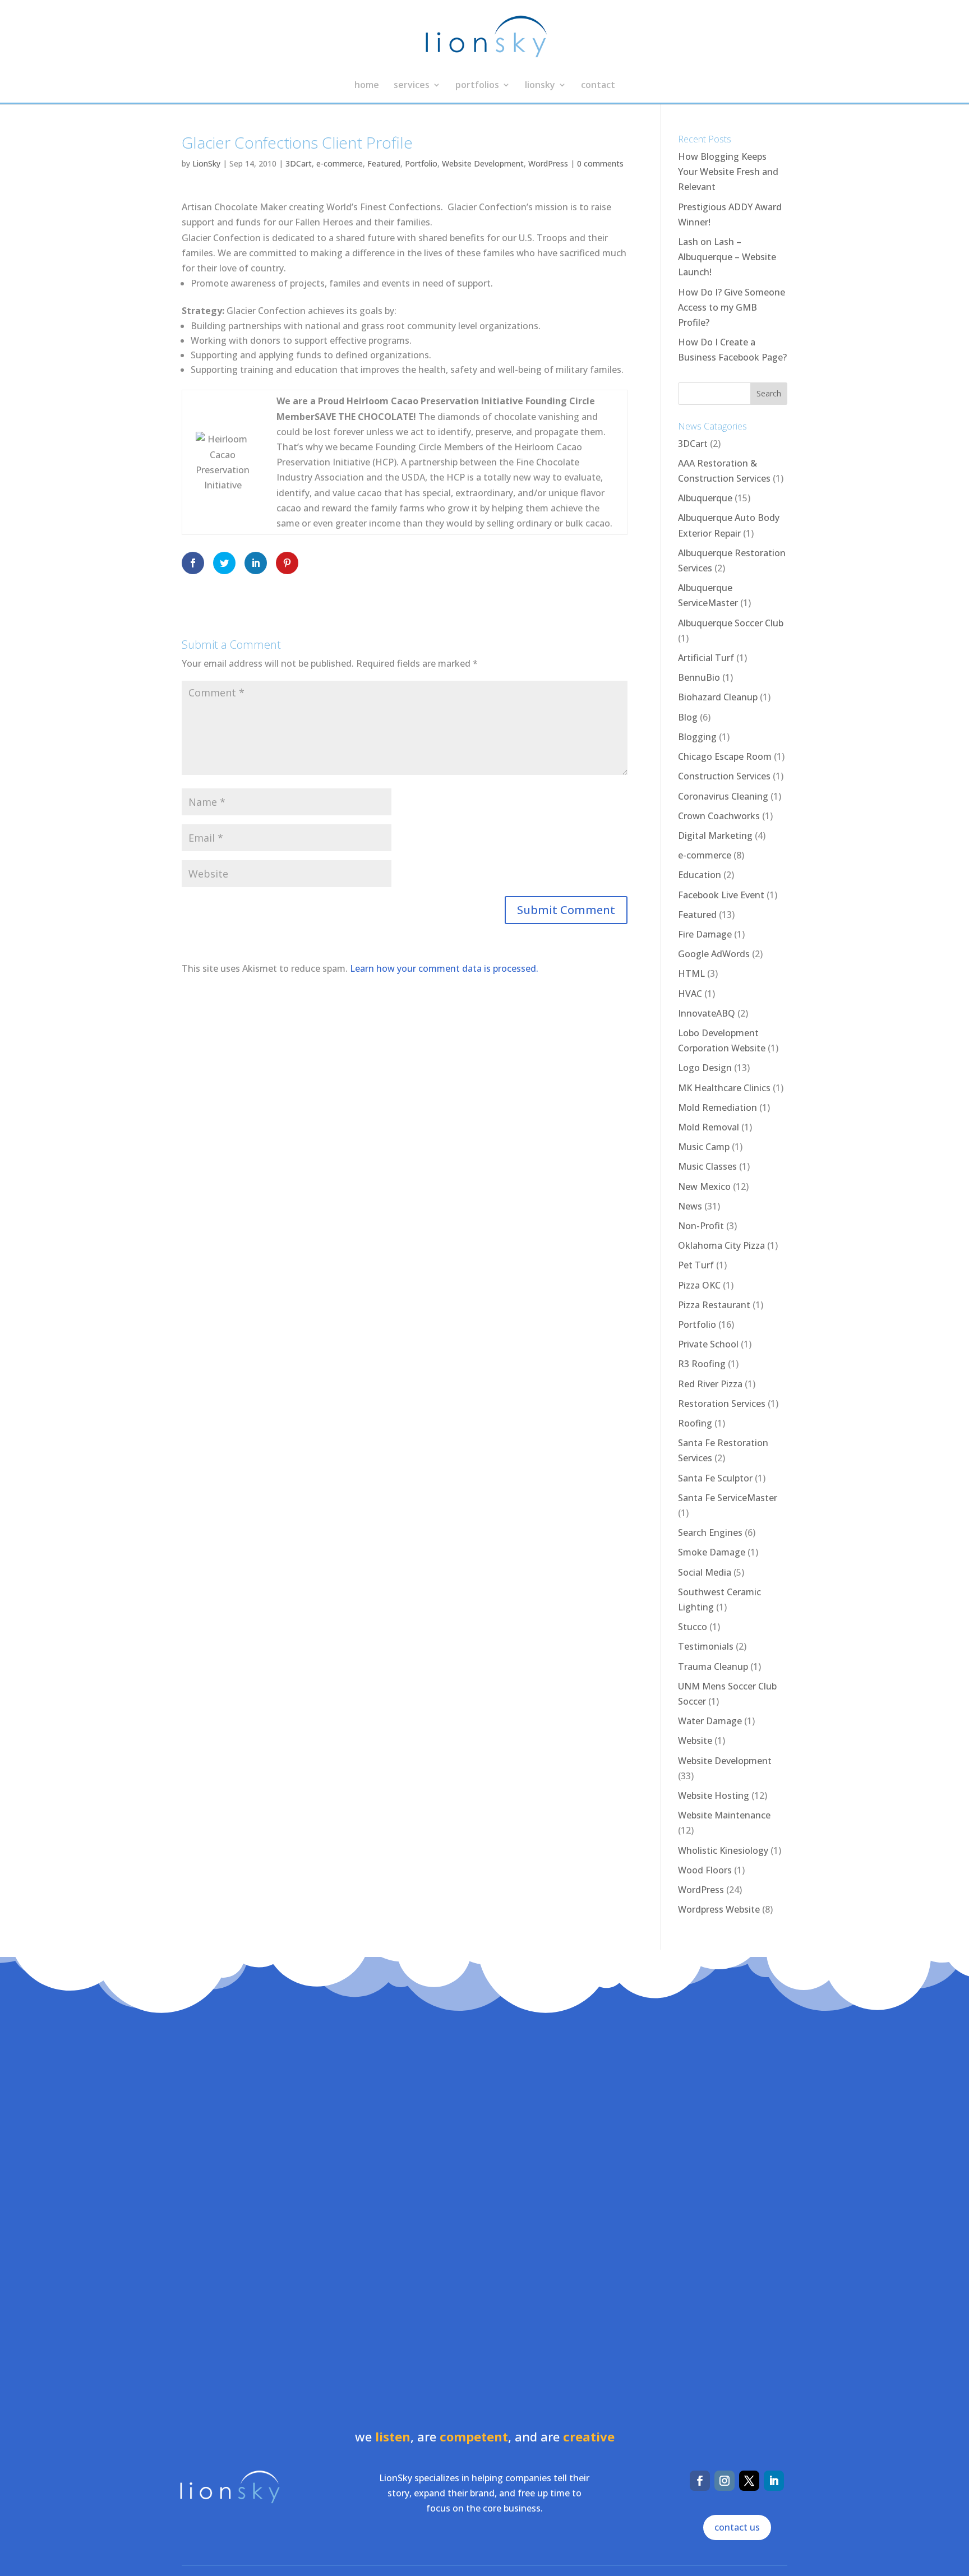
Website (695, 1741)
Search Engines (710, 1532)
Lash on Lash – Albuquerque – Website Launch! (727, 257)
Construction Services (724, 776)
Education (700, 875)
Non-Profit (701, 1226)
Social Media (705, 1572)
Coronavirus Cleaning (723, 796)
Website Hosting (714, 1795)
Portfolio (421, 163)
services (412, 86)
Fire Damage (705, 934)
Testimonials (706, 1646)
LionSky (206, 163)
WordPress (548, 163)
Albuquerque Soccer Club (731, 623)
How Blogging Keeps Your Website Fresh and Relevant (728, 172)
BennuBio (699, 677)
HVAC (690, 994)
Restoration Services (722, 1404)
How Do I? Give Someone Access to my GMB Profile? (732, 307)
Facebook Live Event (721, 895)
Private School (708, 1344)
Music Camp (704, 1147)
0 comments (600, 163)
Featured (384, 163)
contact (598, 86)
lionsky (540, 86)
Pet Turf (696, 1265)
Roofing (695, 1423)
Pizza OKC (699, 1285)
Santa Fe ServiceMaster (728, 1498)
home (367, 86)
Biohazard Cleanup (718, 697)
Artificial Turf (706, 658)
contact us (737, 2527)
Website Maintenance (724, 1815)
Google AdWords (714, 954)
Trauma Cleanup (713, 1666)
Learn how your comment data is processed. (444, 968)
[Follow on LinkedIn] (774, 2481)
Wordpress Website (719, 1909)
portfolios (477, 86)
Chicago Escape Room (725, 756)
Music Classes (707, 1166)
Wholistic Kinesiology (723, 1850)
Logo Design (705, 1068)
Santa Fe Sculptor (715, 1478)
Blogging (697, 737)
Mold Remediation (717, 1107)
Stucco (693, 1627)
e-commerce (340, 163)
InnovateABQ (707, 1013)
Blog (688, 717)
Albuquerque (705, 498)
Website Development (483, 163)
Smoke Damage (712, 1552)
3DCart (299, 163)
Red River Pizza (710, 1384)
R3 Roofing (702, 1364)
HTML (691, 973)
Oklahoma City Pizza (721, 1245)
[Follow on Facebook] (700, 2481)
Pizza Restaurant (714, 1305)
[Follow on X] (749, 2481)
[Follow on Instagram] (725, 2481)
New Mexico (704, 1187)
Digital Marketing (715, 835)
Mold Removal (709, 1127)
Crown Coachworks (719, 816)
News (690, 1206)
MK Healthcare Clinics (724, 1088)
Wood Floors (705, 1870)
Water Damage (710, 1721)
